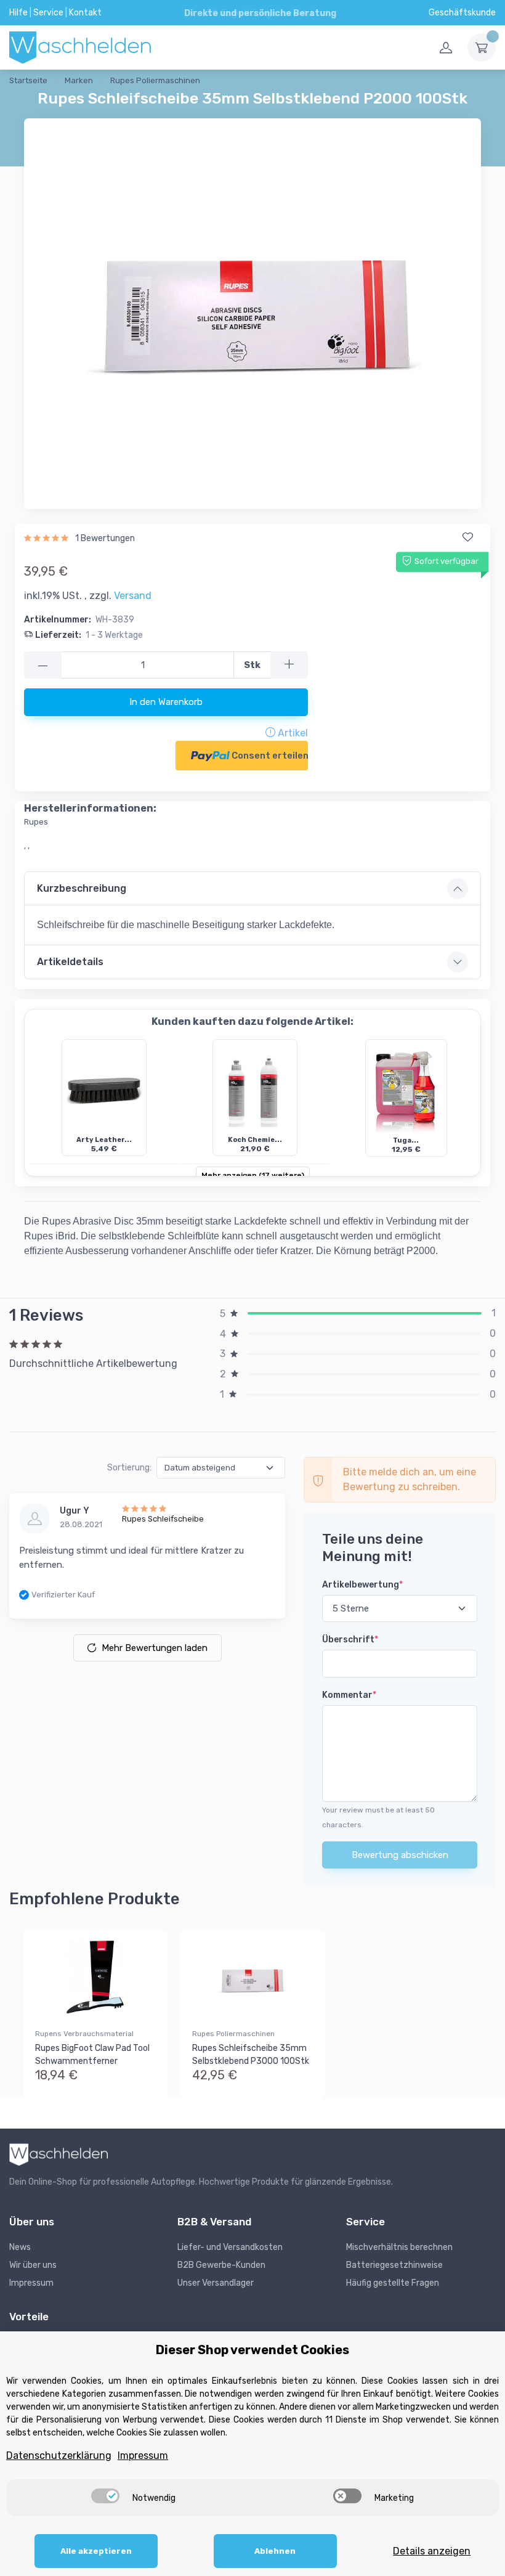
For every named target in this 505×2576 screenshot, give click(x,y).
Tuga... (406, 1140)
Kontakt (85, 13)
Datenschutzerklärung (59, 2456)
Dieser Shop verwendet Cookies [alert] (252, 2350)
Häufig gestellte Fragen (393, 2283)
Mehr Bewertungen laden (155, 1648)
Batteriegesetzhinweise (394, 2265)
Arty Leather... (104, 1140)
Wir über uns (33, 2265)
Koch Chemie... (255, 1140)
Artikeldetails (70, 962)
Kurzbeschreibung (82, 888)
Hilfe (18, 13)
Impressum (31, 2283)
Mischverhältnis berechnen (399, 2247)
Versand (133, 596)
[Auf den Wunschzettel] (467, 537)
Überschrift (350, 1640)
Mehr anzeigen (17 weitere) (253, 1175)
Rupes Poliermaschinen (233, 2034)
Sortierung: (129, 1468)
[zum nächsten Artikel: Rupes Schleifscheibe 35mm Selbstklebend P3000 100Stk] (264, 83)
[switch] (105, 2496)
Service (48, 13)
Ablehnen (275, 2551)
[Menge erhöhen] (289, 665)
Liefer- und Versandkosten (230, 2247)
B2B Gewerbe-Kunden (221, 2265)
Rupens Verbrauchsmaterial (84, 2034)
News (20, 2247)
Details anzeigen (432, 2551)
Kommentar (349, 1695)
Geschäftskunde (462, 13)
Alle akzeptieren (96, 2551)
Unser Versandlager (216, 2283)
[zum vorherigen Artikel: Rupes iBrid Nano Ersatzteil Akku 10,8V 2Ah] (233, 83)
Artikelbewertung (362, 1585)
